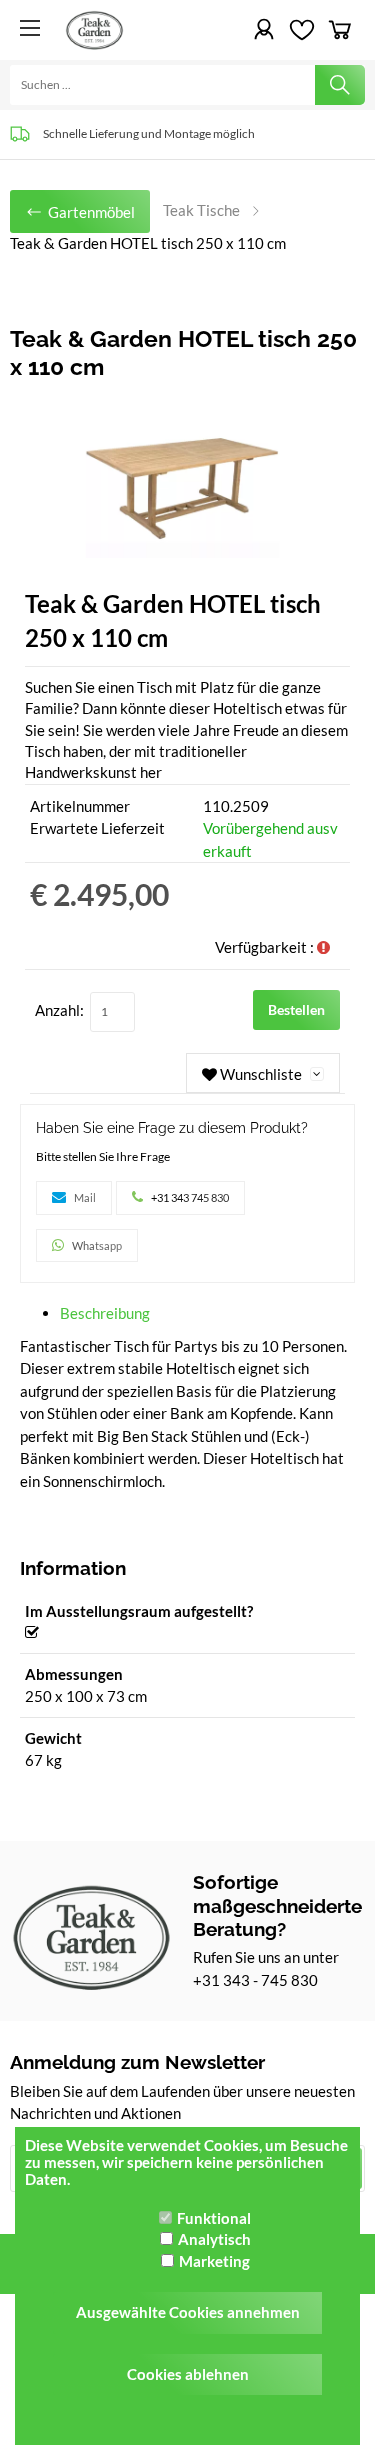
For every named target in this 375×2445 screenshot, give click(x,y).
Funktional (214, 2218)
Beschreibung (105, 1313)
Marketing (214, 2261)
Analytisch (214, 2239)
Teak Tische (201, 210)
